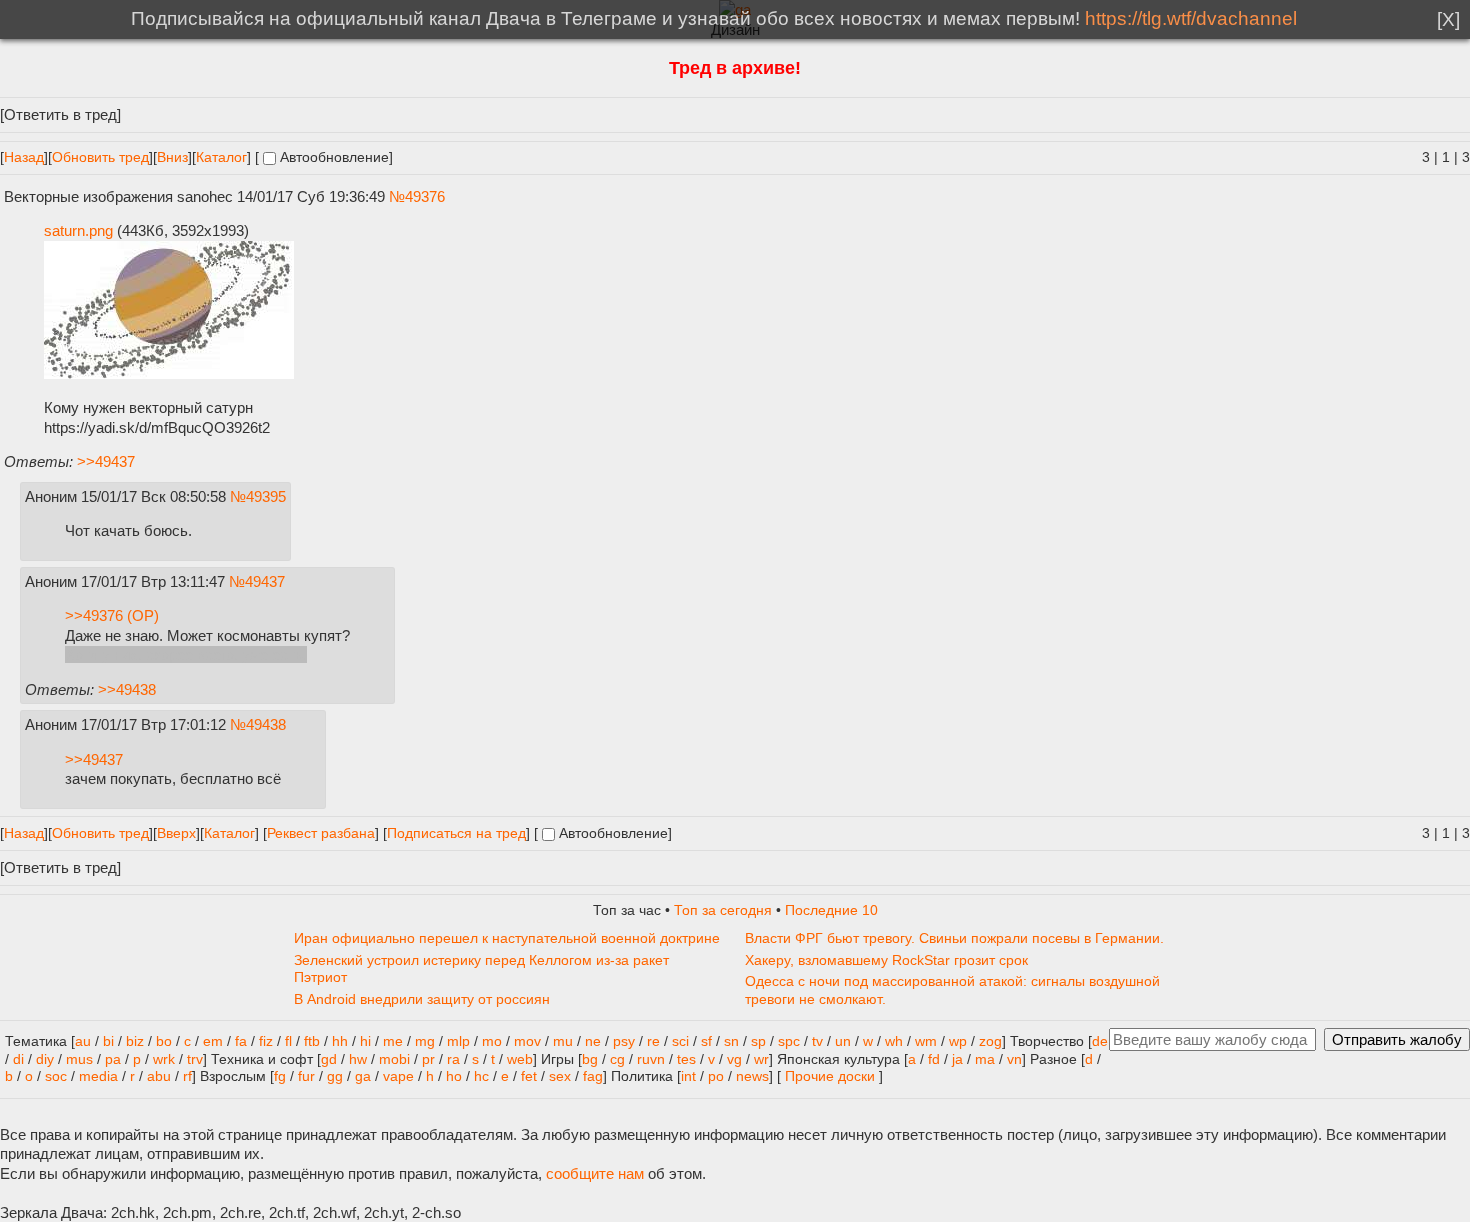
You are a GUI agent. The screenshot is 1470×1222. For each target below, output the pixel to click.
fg (280, 1076)
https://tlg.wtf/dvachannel (1191, 18)
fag (593, 1076)
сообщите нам (595, 1173)
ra (453, 1059)
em (213, 1041)
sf (706, 1041)
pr (428, 1059)
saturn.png (78, 230)
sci (680, 1041)
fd (934, 1059)
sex (560, 1076)
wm (926, 1041)
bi (108, 1041)
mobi (394, 1059)
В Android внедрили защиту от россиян (422, 999)
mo (492, 1041)
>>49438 (127, 689)
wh (894, 1041)
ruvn (651, 1059)
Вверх (176, 833)
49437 (265, 581)
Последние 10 (831, 910)
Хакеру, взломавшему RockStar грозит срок (886, 960)
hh (340, 1041)
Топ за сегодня (723, 910)
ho (454, 1076)
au (83, 1041)
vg (734, 1059)
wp (958, 1041)
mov (527, 1041)
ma (985, 1059)
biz (135, 1041)
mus (79, 1059)
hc (481, 1076)
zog (990, 1041)
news (752, 1076)
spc (789, 1041)
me (393, 1041)
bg (590, 1059)
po (716, 1076)
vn (1014, 1059)
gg (335, 1076)
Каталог (221, 157)
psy (624, 1041)
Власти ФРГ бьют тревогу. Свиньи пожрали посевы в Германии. (954, 938)
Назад (24, 157)
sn (731, 1041)
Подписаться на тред (456, 833)
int (688, 1076)
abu (159, 1076)
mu (563, 1041)
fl (288, 1041)
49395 (266, 496)
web (520, 1059)
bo (164, 1041)
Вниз (172, 157)
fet (529, 1076)
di (18, 1059)
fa (241, 1041)
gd (329, 1059)
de (1100, 1041)
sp (758, 1041)
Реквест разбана (321, 833)
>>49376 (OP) (112, 615)
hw (358, 1059)
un (843, 1041)
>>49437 (106, 461)
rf (187, 1076)
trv (195, 1059)
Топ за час (627, 910)
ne (593, 1041)
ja (957, 1059)
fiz (266, 1041)
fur (306, 1076)
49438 (266, 724)
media (98, 1076)
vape (398, 1076)
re (653, 1041)
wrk (164, 1059)
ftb (312, 1041)
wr (761, 1059)
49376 (425, 196)
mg (425, 1041)
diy (45, 1059)
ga (363, 1076)
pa (113, 1059)
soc (56, 1076)
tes (686, 1059)
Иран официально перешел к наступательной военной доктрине (507, 938)
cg (617, 1059)
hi (365, 1041)
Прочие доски (830, 1076)
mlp (458, 1041)
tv (817, 1041)
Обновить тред (100, 157)
